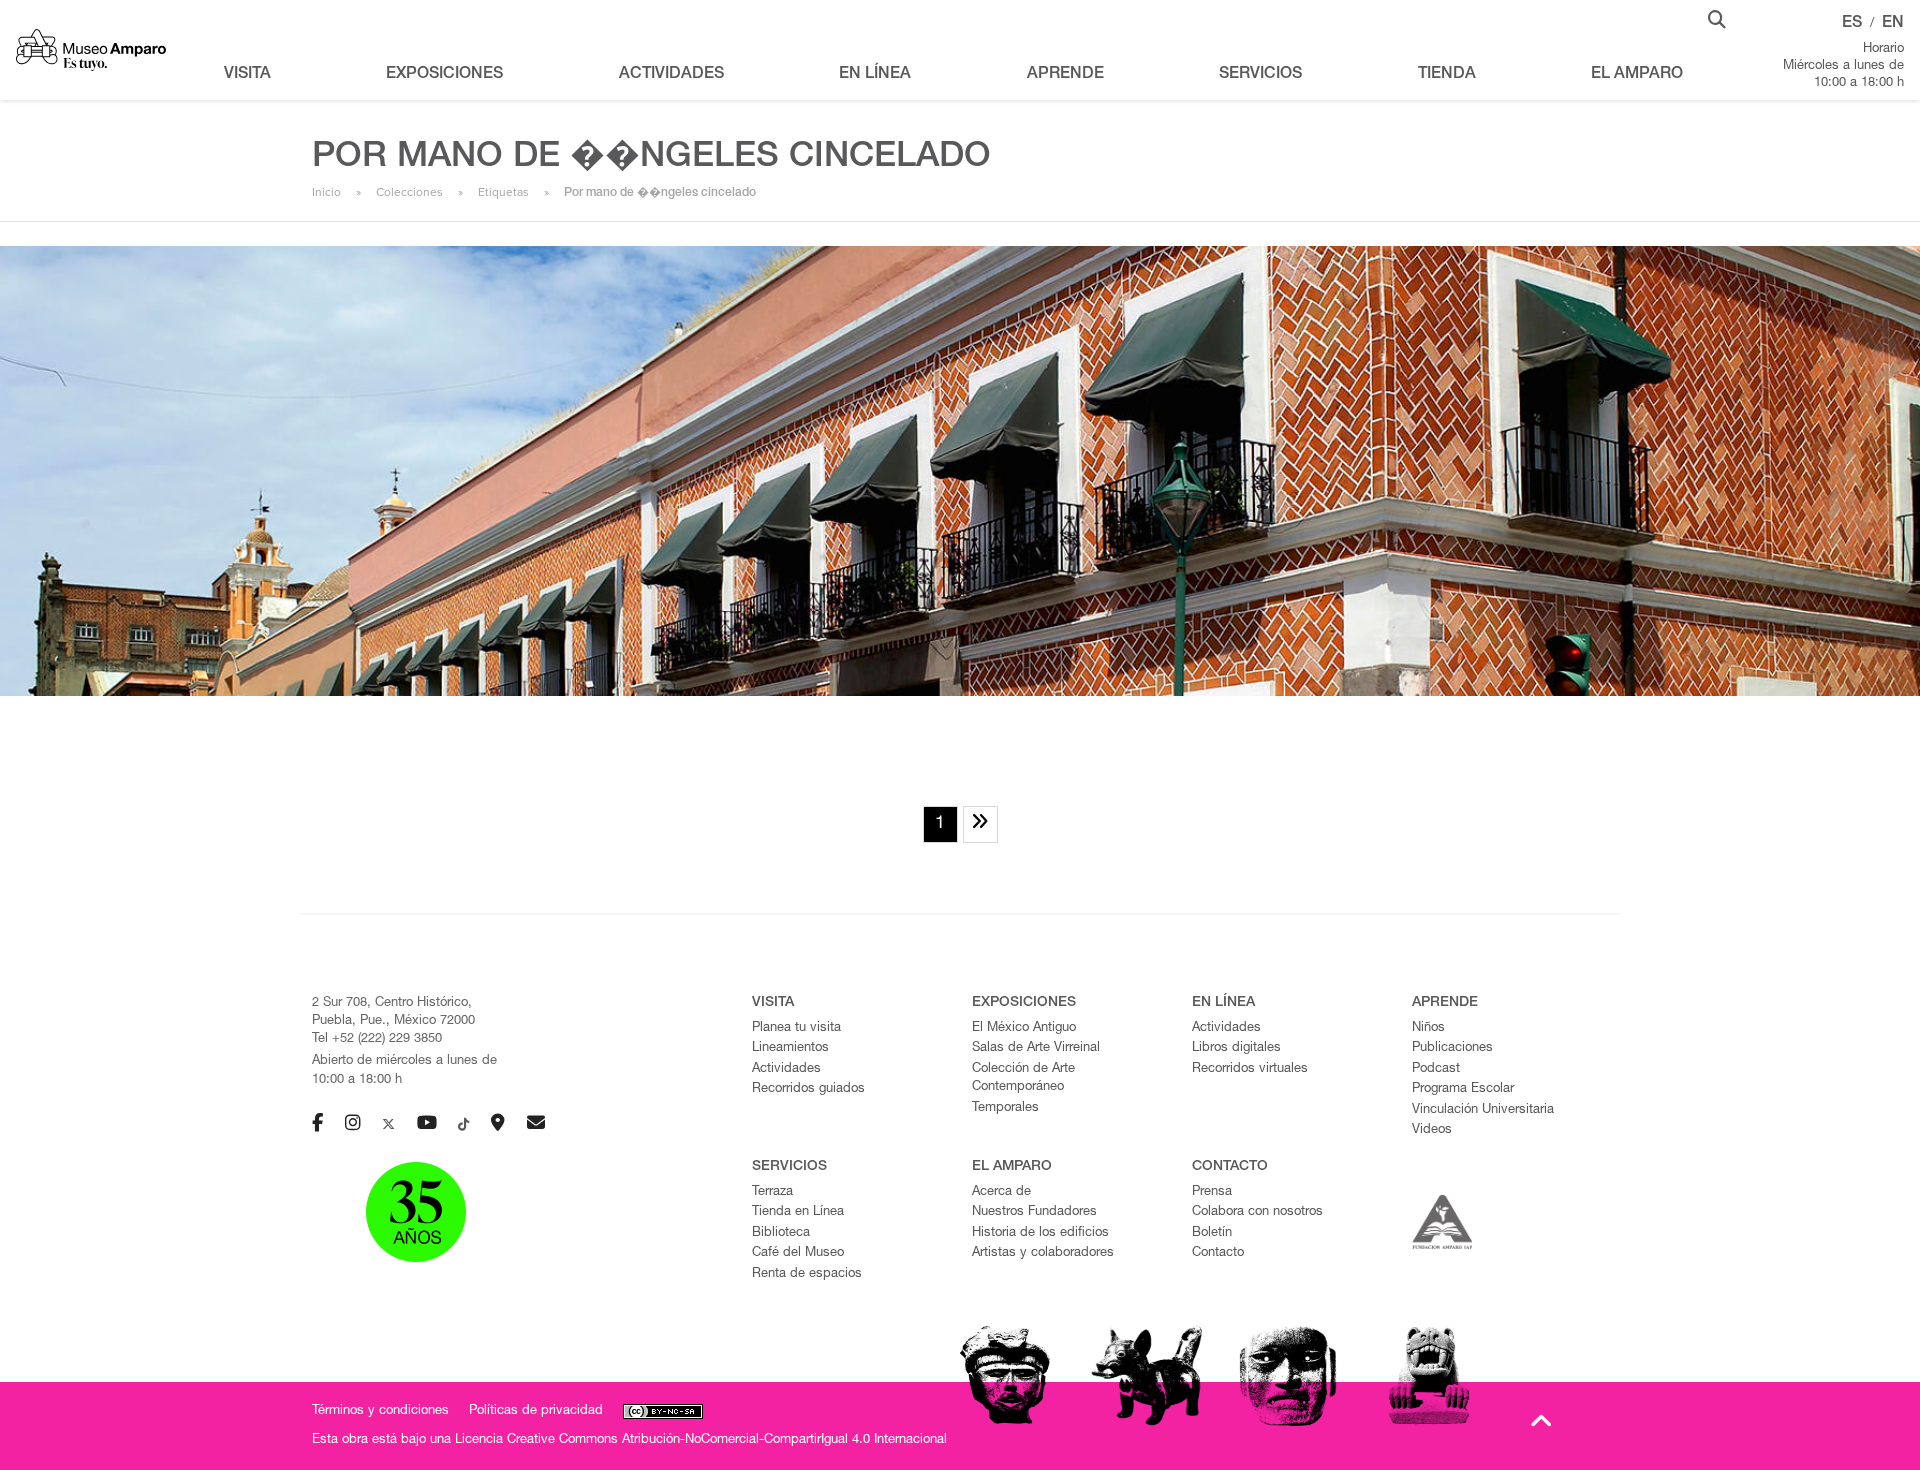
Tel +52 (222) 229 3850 (377, 1039)
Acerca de (1001, 1192)
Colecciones (409, 192)
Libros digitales (1236, 1048)
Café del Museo (798, 1253)
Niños (1428, 1028)
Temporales (1005, 1108)
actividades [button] (671, 75)
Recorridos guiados (808, 1089)
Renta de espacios (807, 1274)
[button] (1717, 18)
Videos (1432, 1130)
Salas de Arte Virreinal (1036, 1048)
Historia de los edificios (1040, 1233)
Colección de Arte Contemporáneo (1023, 1079)
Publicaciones (1452, 1048)
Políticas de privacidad (536, 1411)
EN (1893, 24)
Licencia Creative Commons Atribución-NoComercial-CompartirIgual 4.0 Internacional (701, 1440)
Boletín (1212, 1233)
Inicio (326, 192)
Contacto (1218, 1253)
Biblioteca (781, 1233)
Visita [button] (247, 75)
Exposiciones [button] (444, 75)
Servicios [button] (1260, 75)
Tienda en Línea (798, 1212)
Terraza (772, 1192)
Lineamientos (790, 1048)
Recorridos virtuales (1250, 1069)
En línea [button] (875, 75)
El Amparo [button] (1637, 75)
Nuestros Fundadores (1034, 1212)
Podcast (1436, 1069)
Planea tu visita (796, 1028)
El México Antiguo (1024, 1028)
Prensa (1212, 1192)
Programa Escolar (1463, 1089)
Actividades (786, 1069)
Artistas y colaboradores (1043, 1253)
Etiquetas (503, 192)
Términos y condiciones (380, 1411)
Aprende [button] (1065, 75)
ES (1852, 24)
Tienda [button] (1447, 75)
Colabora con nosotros (1257, 1212)
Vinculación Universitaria (1483, 1110)
